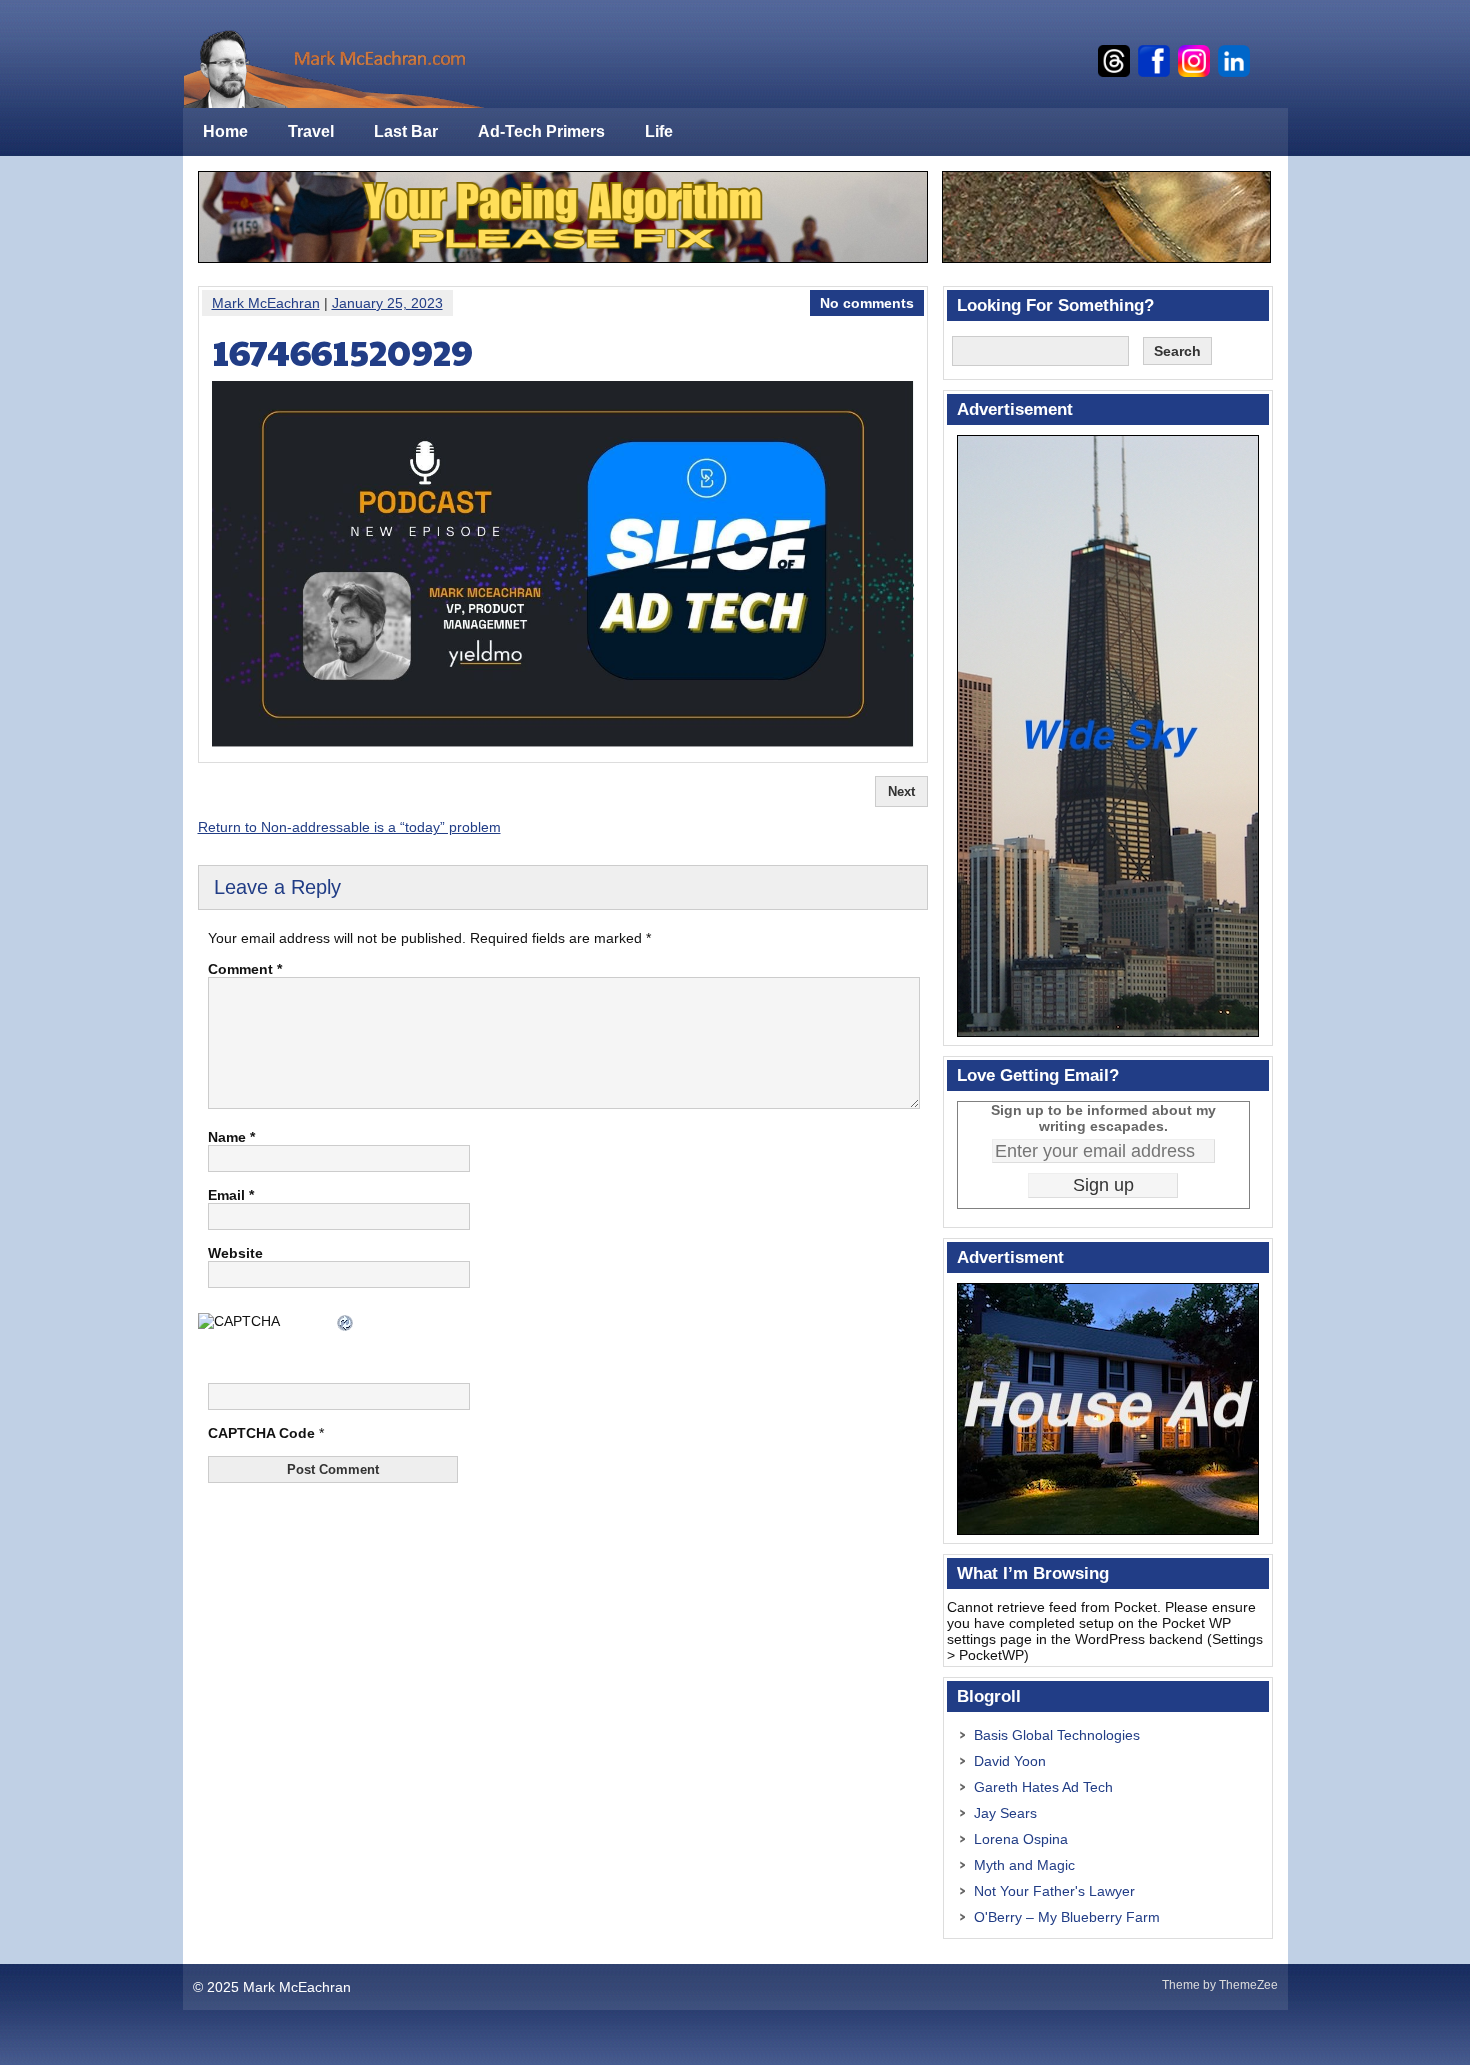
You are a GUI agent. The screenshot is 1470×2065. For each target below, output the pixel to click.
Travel (311, 131)
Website (235, 1253)
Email (231, 1195)
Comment (245, 969)
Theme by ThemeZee (1220, 1985)
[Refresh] (346, 1325)
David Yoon (1010, 1761)
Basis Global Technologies (1057, 1735)
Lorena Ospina (1021, 1839)
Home (225, 131)
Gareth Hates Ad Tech (1043, 1787)
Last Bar (406, 131)
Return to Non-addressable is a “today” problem (349, 827)
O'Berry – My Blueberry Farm (1067, 1917)
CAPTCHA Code (261, 1433)
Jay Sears (1005, 1813)
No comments (867, 303)
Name (231, 1137)
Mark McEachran (266, 303)
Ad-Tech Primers (541, 131)
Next (901, 791)
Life (659, 131)
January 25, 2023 (387, 303)
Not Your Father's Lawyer (1054, 1891)
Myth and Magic (1024, 1865)
